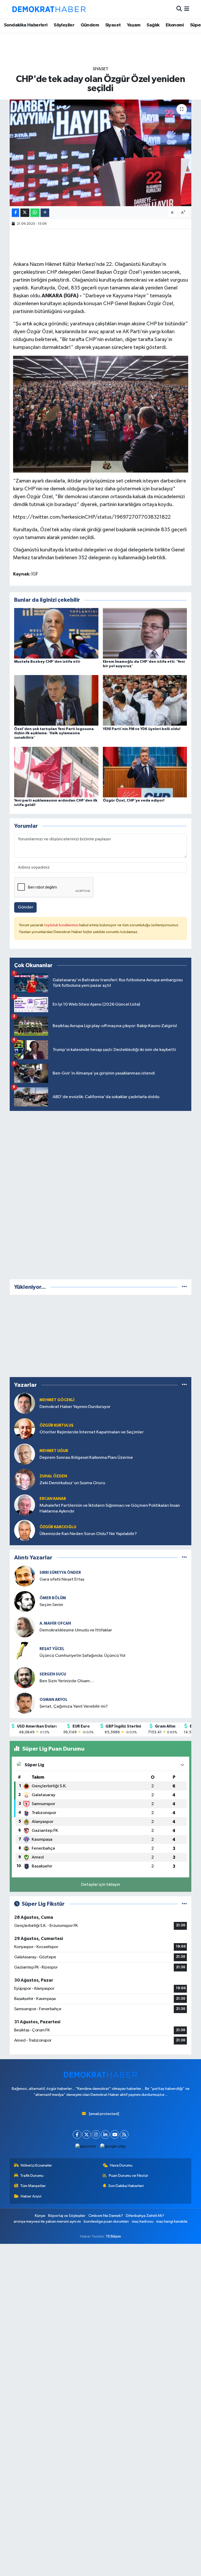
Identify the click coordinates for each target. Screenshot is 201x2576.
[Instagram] (96, 2134)
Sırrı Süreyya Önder (60, 1573)
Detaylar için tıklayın (101, 1885)
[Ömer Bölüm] (25, 1601)
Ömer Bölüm (53, 1598)
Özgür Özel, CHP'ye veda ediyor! (134, 801)
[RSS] (124, 2134)
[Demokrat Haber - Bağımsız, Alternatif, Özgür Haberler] (49, 9)
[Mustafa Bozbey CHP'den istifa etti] (56, 633)
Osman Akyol (54, 1700)
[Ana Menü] (187, 9)
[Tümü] (184, 1287)
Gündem (90, 25)
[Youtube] (115, 2134)
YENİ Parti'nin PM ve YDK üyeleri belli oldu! (142, 729)
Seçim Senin (51, 1605)
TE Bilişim (113, 2236)
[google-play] (113, 2146)
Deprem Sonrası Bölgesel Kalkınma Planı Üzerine (86, 1458)
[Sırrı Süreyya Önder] (25, 1576)
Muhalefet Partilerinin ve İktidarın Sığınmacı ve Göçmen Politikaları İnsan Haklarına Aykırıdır (110, 1508)
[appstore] (86, 2146)
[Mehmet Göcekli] (25, 1403)
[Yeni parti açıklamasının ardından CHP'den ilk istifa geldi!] (56, 772)
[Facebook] (77, 2134)
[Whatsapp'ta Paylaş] (35, 213)
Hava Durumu (121, 2165)
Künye (40, 2216)
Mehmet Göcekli (57, 1400)
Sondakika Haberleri (26, 25)
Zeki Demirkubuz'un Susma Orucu (72, 1483)
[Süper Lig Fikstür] (184, 1904)
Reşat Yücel (52, 1649)
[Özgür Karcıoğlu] (25, 1530)
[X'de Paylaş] (25, 213)
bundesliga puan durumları (106, 2221)
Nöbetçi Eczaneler (36, 2165)
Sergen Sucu (53, 1674)
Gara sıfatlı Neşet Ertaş (62, 1579)
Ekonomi (175, 25)
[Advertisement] (100, 1194)
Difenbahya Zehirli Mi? (145, 2216)
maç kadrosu (143, 2221)
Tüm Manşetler (33, 2186)
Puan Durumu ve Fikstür (129, 2176)
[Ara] (179, 9)
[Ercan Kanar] (25, 1505)
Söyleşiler (64, 25)
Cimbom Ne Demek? (106, 2216)
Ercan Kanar (53, 1499)
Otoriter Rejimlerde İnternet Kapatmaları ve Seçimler (92, 1432)
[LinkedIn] (105, 2134)
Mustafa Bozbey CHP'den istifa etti (47, 662)
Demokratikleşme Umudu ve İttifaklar (76, 1630)
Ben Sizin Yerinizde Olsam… (67, 1681)
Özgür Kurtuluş (57, 1425)
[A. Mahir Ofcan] (25, 1627)
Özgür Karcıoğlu (58, 1527)
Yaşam (134, 25)
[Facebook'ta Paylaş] (15, 213)
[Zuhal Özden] (25, 1479)
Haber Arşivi (31, 2196)
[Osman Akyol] (25, 1703)
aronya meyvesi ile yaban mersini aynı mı (47, 2221)
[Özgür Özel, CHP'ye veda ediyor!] (145, 772)
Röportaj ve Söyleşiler (67, 2216)
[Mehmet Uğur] (25, 1454)
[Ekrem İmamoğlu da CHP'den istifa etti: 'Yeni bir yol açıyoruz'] (145, 633)
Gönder (26, 907)
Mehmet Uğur (54, 1451)
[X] (86, 2134)
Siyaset (113, 25)
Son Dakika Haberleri (126, 2186)
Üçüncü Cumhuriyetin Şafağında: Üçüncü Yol (82, 1656)
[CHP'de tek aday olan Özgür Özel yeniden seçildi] (101, 153)
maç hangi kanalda (172, 2221)
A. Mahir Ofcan (55, 1623)
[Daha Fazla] (45, 213)
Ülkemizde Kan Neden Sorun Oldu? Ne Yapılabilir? (88, 1534)
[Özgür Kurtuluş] (25, 1429)
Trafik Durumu (32, 2176)
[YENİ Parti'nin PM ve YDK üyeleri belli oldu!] (145, 700)
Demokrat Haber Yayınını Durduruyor (75, 1407)
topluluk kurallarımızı (62, 925)
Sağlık (153, 25)
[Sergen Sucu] (25, 1678)
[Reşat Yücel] (25, 1652)
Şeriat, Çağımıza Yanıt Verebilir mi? (74, 1706)
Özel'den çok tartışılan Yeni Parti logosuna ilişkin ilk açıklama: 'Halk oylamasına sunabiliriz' (54, 733)
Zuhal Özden (53, 1476)
